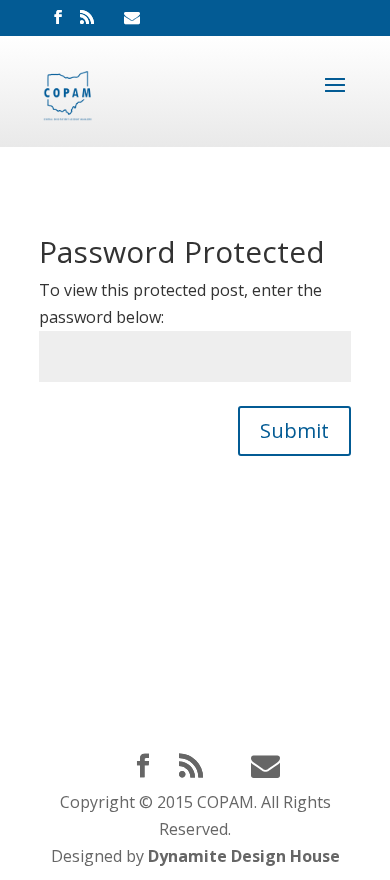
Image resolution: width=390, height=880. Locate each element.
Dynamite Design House (244, 856)
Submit (294, 430)
